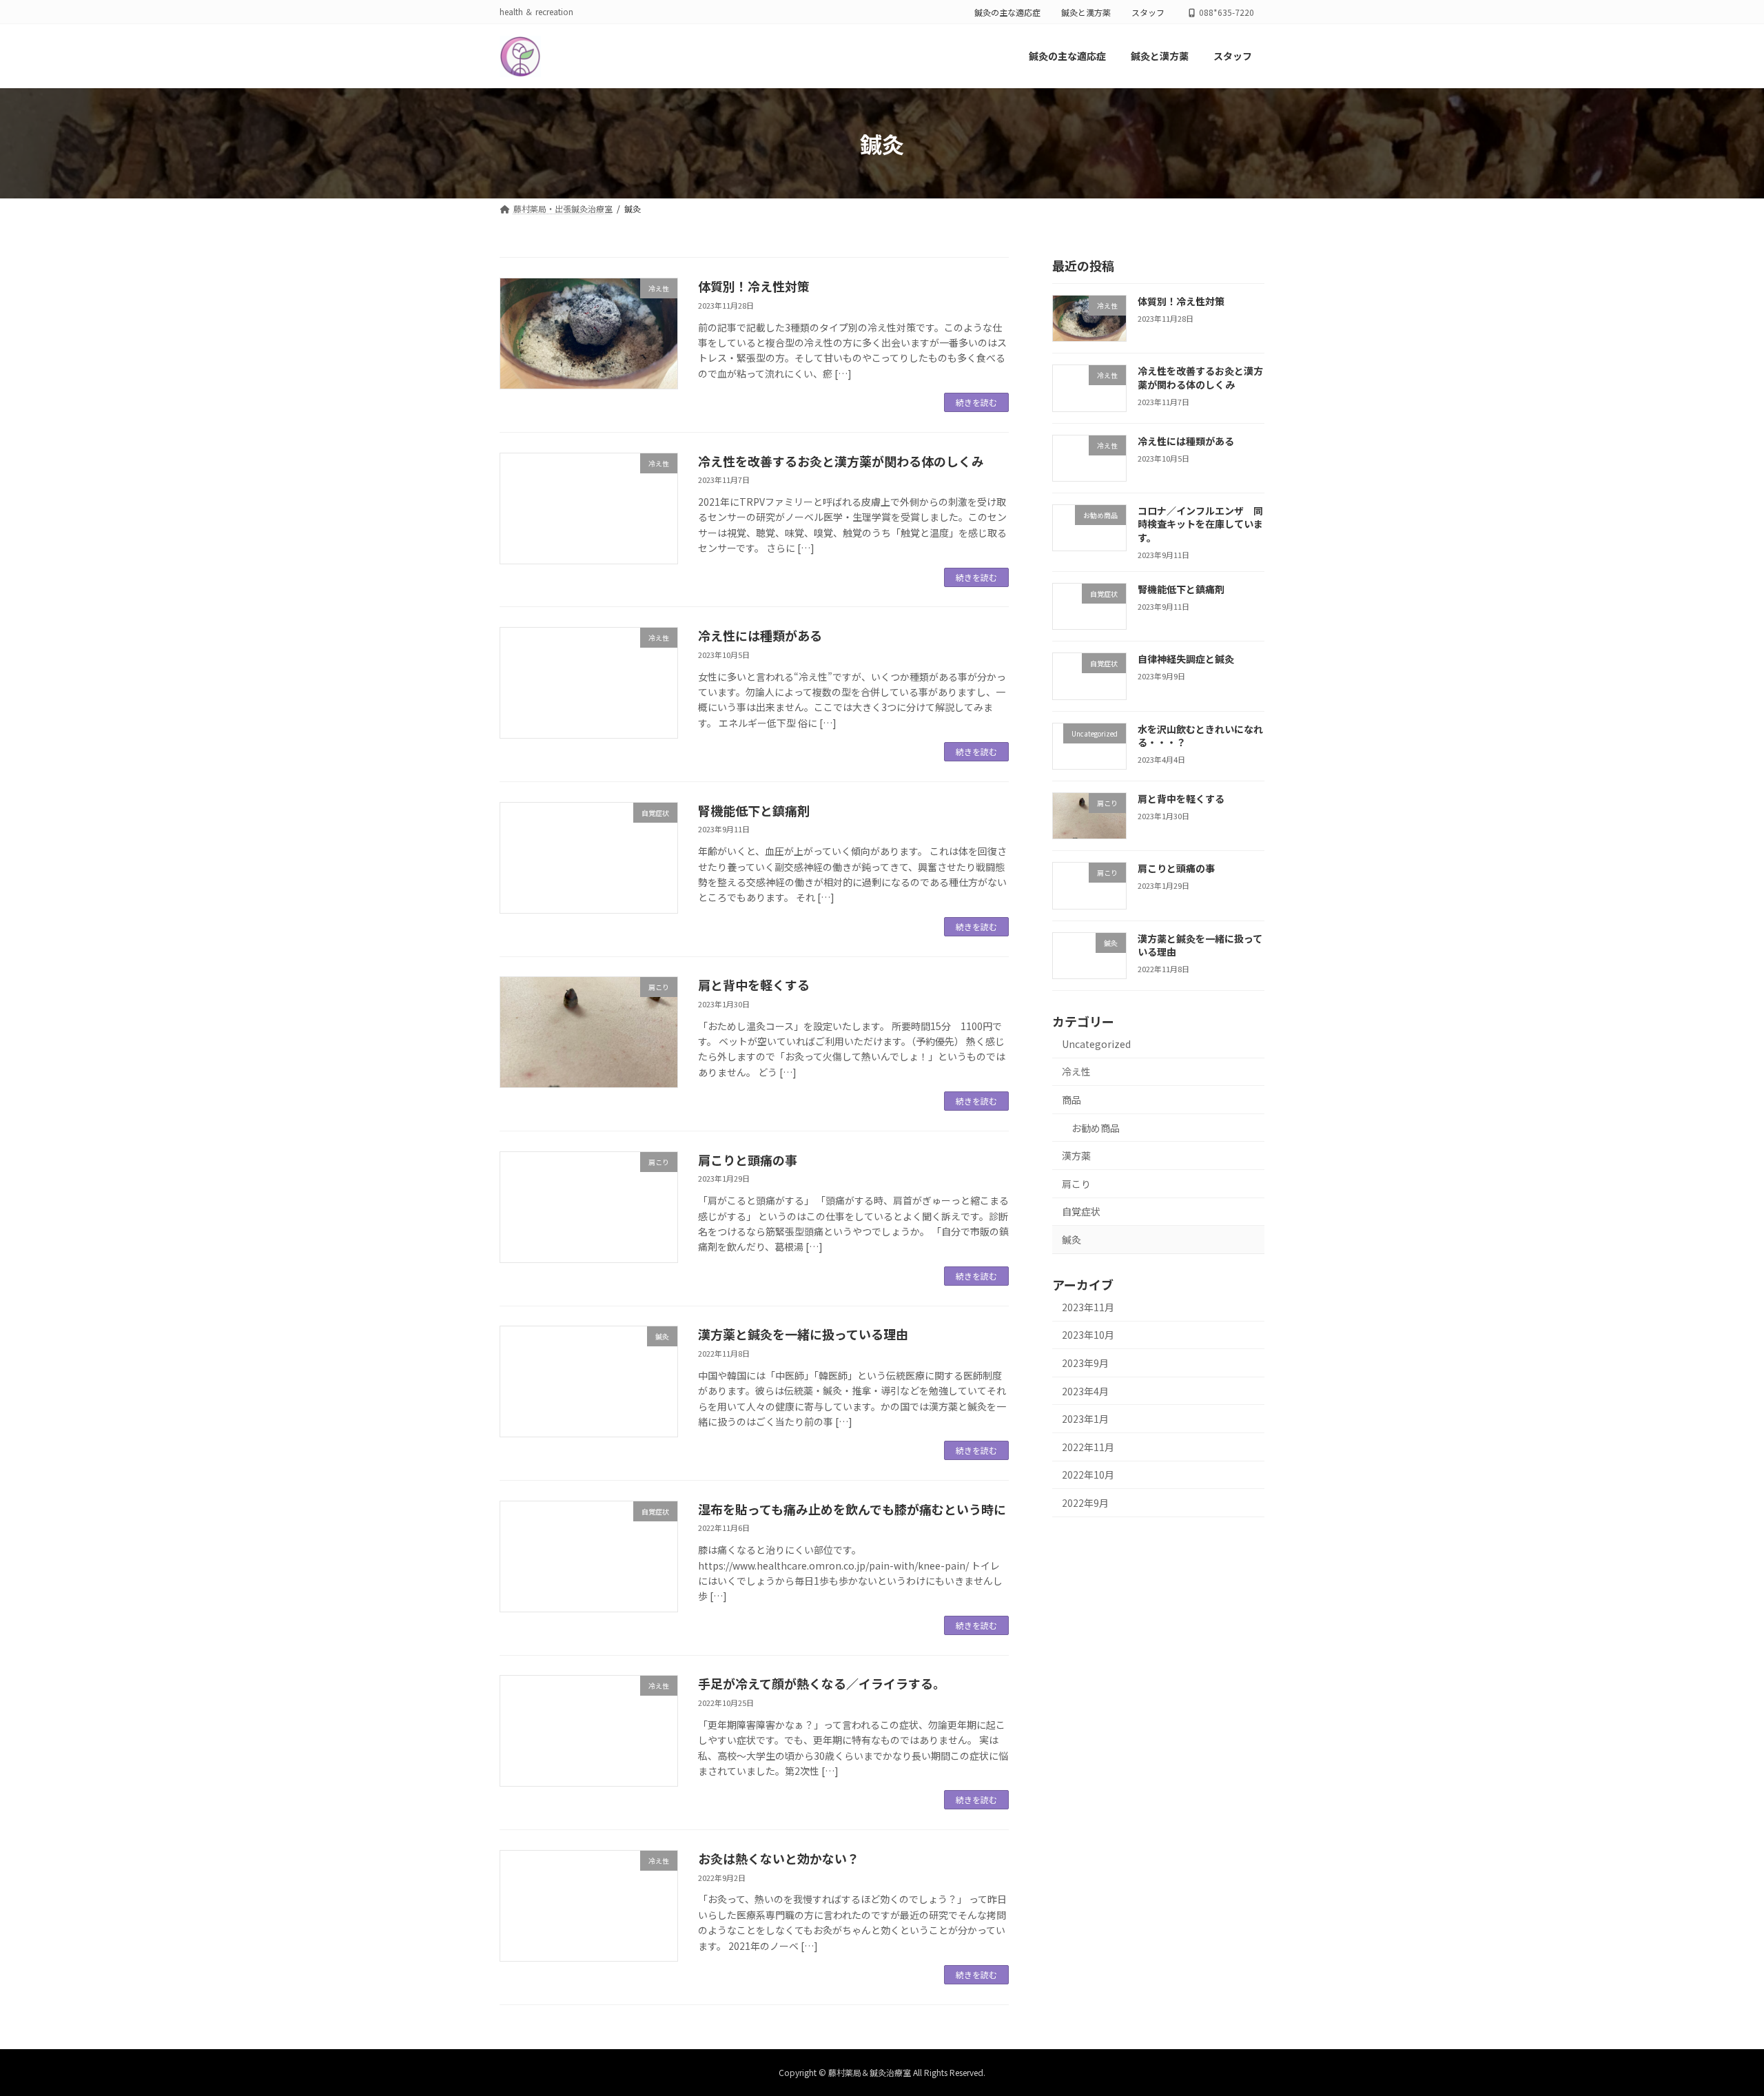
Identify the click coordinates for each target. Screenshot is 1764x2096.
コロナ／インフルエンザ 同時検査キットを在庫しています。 (1200, 524)
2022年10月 (1088, 1475)
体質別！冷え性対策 (754, 286)
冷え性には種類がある (760, 635)
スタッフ (1148, 12)
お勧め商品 (1096, 1128)
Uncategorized (1096, 1044)
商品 (1071, 1100)
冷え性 (1076, 1072)
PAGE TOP (1714, 2020)
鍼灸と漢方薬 (1086, 12)
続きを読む (976, 402)
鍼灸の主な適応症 (1007, 12)
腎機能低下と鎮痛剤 (754, 810)
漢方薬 (1076, 1156)
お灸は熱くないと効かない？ (779, 1858)
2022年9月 (1085, 1503)
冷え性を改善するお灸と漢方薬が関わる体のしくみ (841, 461)
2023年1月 (1085, 1419)
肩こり (1076, 1184)
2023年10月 (1088, 1335)
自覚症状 (1081, 1212)
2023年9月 (1085, 1363)
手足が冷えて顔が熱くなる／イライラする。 (822, 1683)
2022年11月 (1088, 1447)
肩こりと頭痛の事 (748, 1160)
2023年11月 (1088, 1307)
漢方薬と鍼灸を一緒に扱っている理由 (803, 1334)
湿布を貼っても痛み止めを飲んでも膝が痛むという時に (852, 1509)
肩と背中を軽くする (754, 985)
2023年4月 (1085, 1391)
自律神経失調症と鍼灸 (1186, 659)
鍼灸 (1071, 1240)
